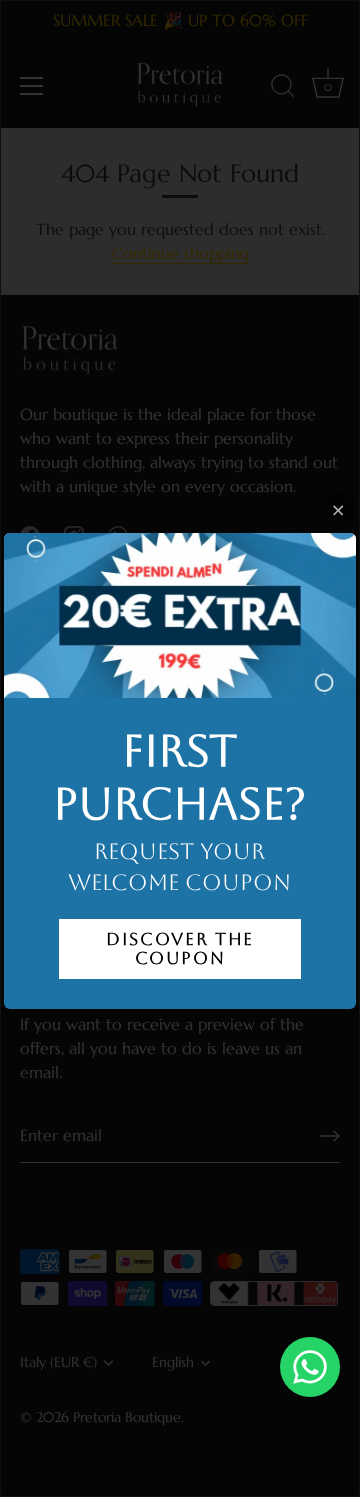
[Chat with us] (310, 1367)
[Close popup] (338, 510)
